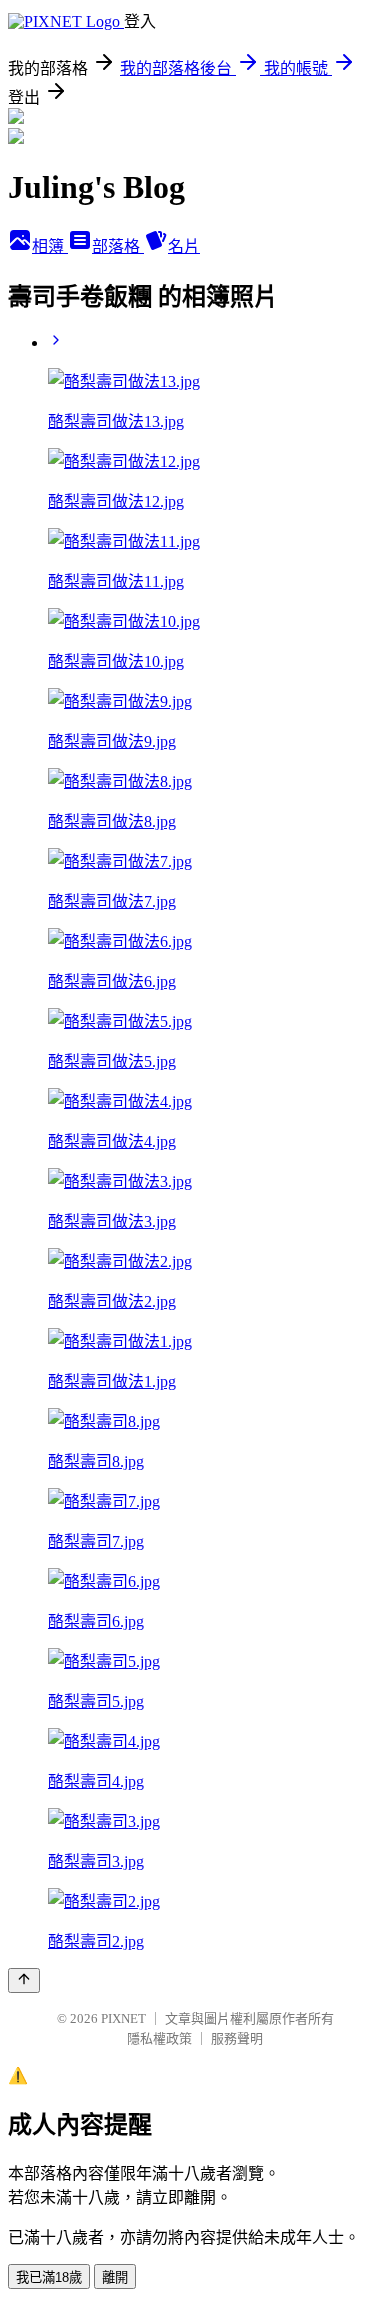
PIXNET (123, 2018)
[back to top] (24, 1980)
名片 (184, 246)
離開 (115, 2277)
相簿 (50, 246)
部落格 (118, 246)
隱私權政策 (159, 2038)
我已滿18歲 (49, 2277)
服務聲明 (237, 2038)
